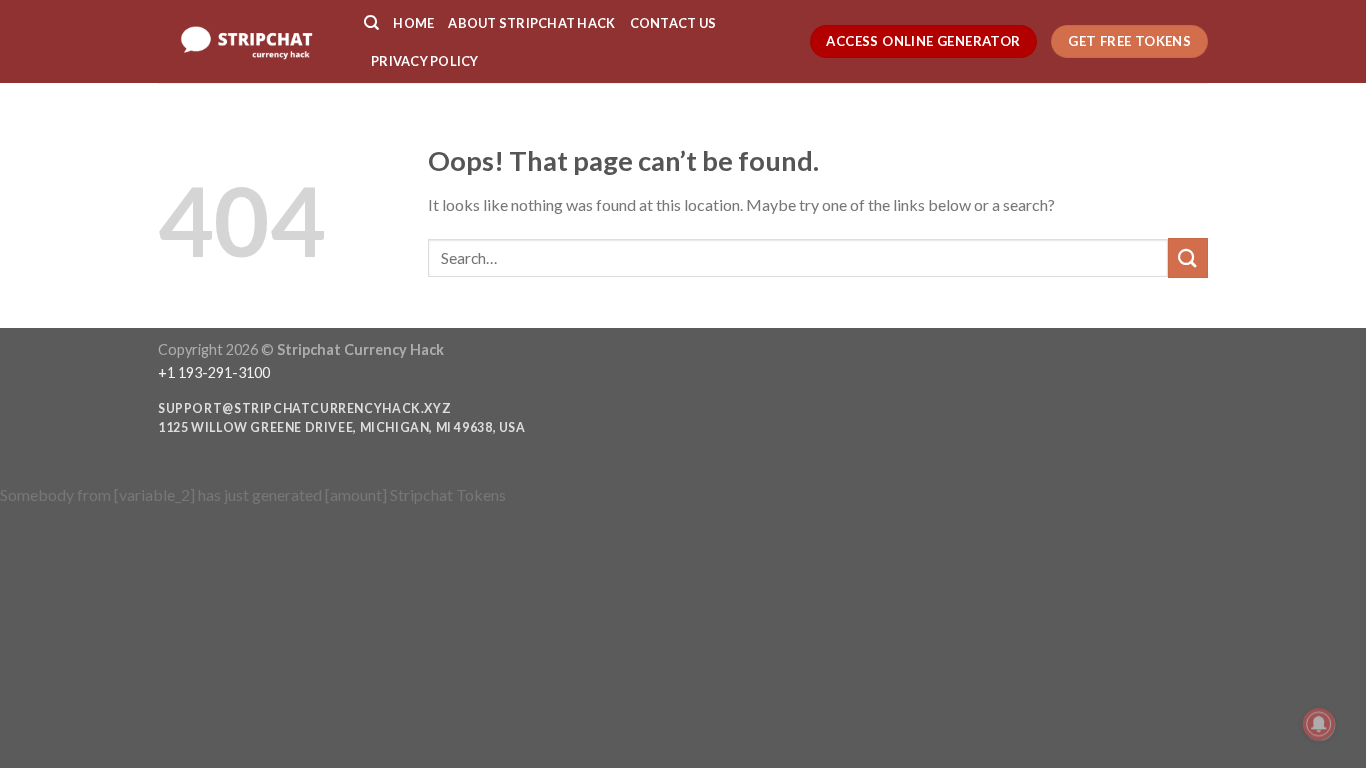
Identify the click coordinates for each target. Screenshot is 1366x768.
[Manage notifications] (1319, 724)
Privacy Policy (425, 61)
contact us (673, 23)
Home (413, 23)
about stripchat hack (531, 23)
